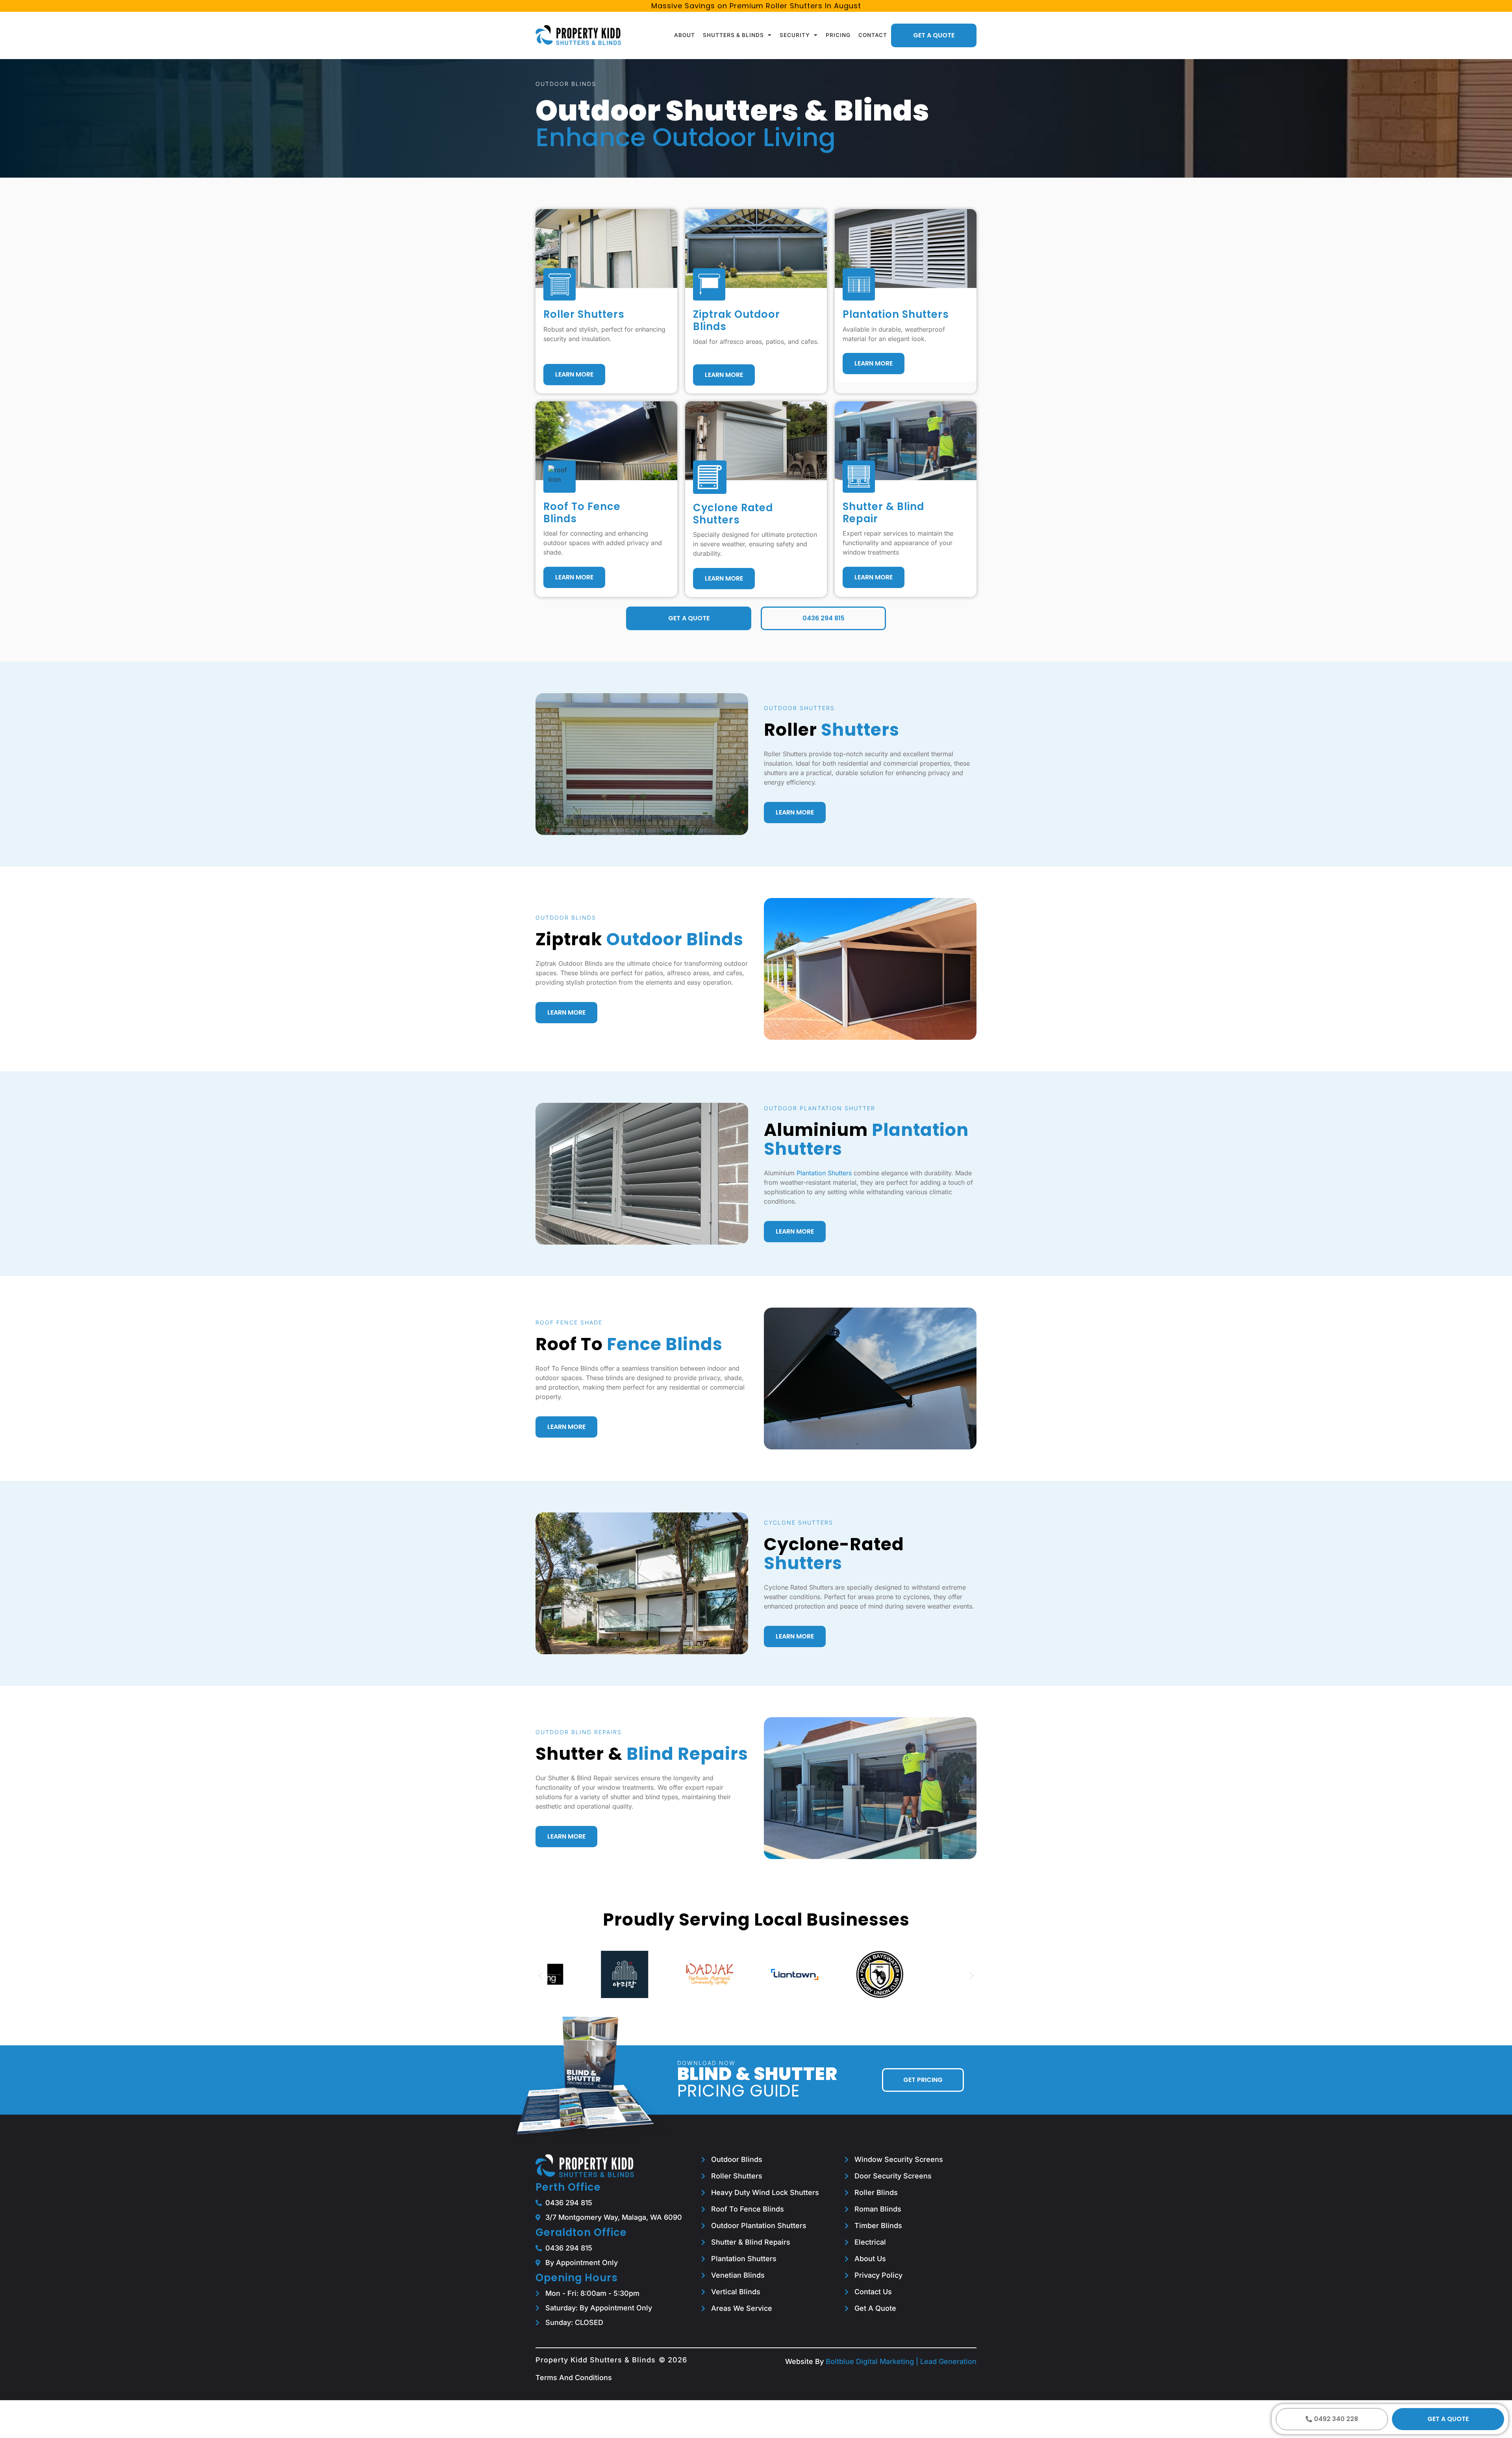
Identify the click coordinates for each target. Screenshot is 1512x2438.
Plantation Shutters (824, 1173)
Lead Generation (948, 2361)
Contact (873, 35)
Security (795, 35)
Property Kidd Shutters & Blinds (596, 2360)
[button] (540, 1975)
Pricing (838, 35)
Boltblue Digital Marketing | (873, 2361)
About (685, 35)
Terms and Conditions (574, 2378)
